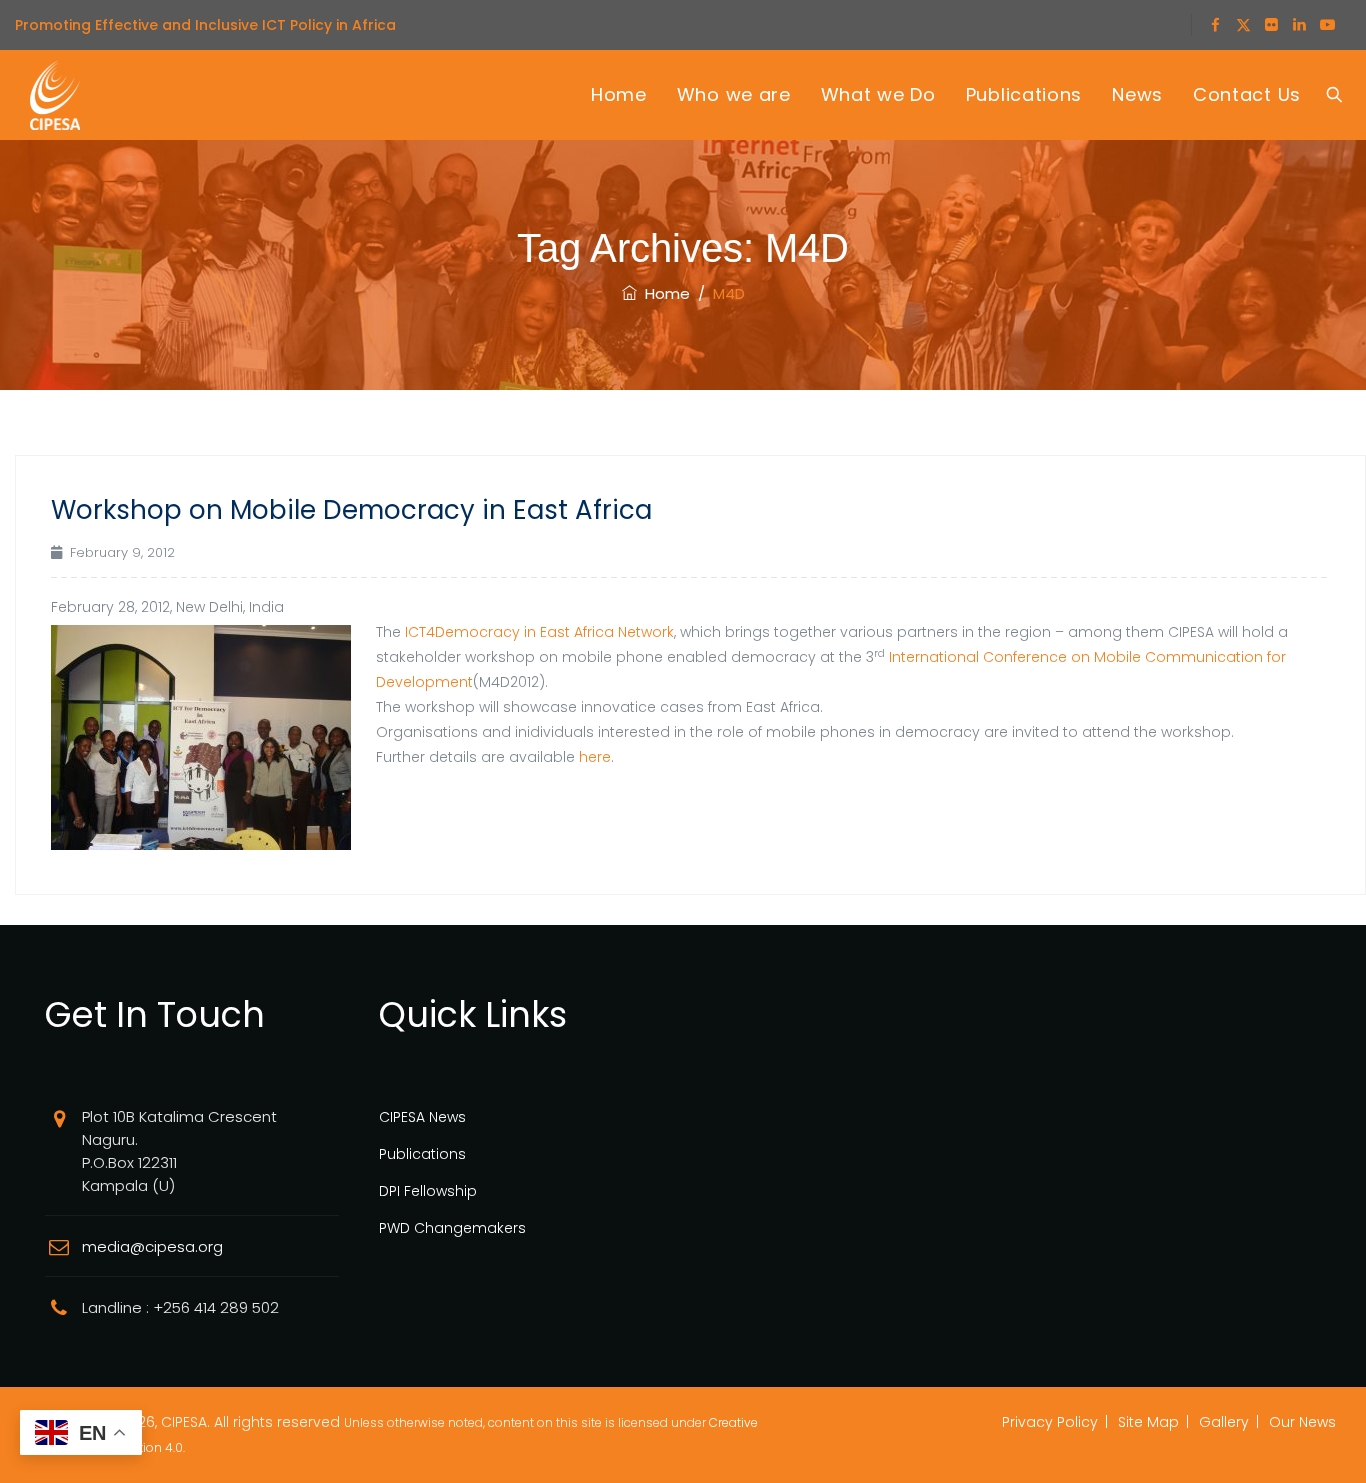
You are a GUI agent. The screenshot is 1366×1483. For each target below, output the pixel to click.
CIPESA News (422, 1117)
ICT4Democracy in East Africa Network (539, 632)
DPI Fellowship (428, 1191)
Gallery (1224, 1422)
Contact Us (1247, 94)
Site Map (1148, 1422)
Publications (1024, 94)
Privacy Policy (1050, 1422)
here (595, 757)
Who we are (734, 94)
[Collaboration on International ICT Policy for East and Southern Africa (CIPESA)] (55, 95)
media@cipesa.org (152, 1246)
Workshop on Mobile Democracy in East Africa (351, 510)
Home (619, 94)
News (1137, 94)
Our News (1302, 1422)
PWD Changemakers (452, 1228)
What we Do (878, 94)
